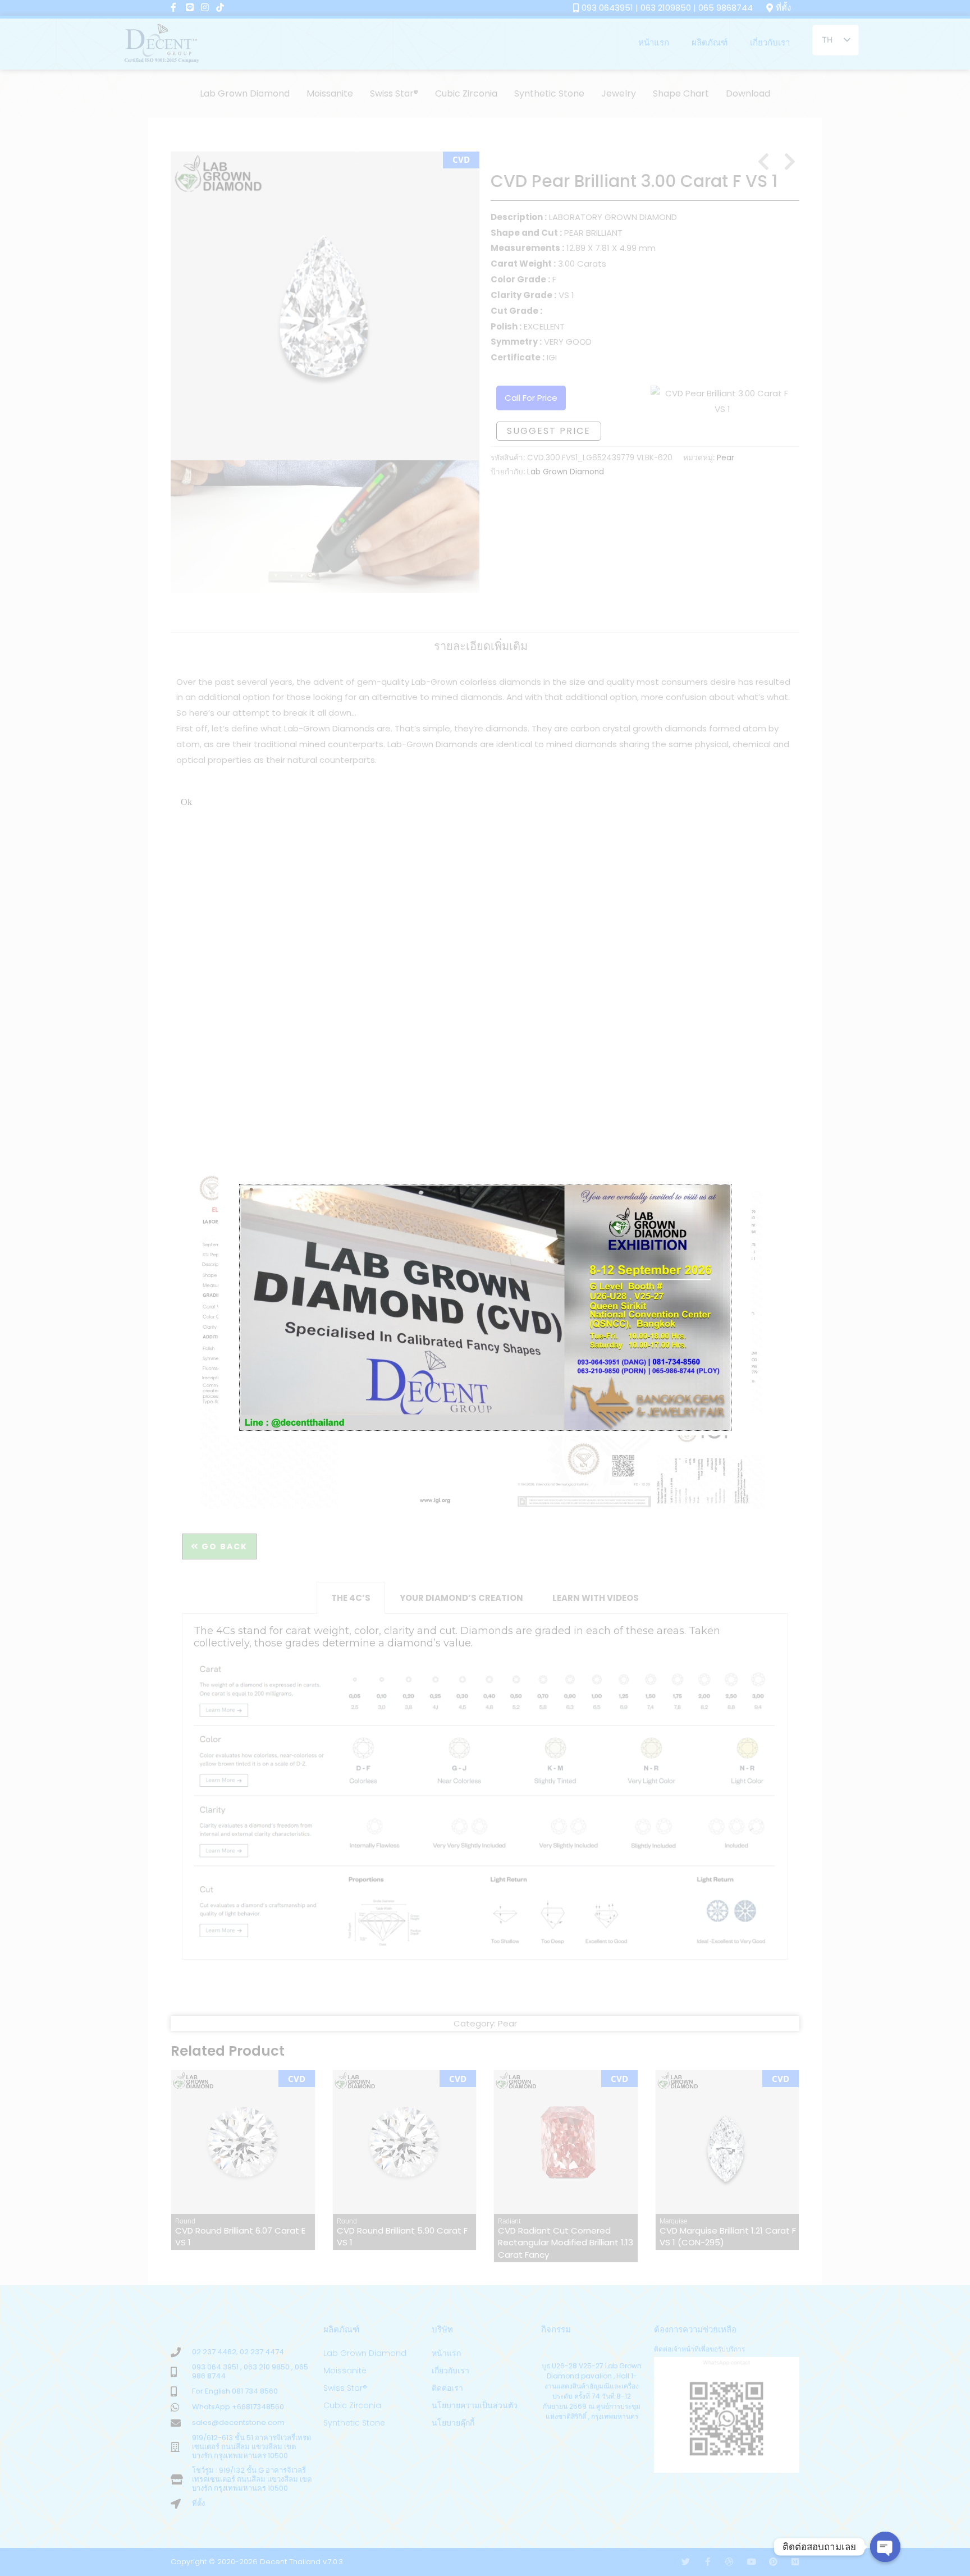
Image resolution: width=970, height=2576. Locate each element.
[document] (485, 1288)
